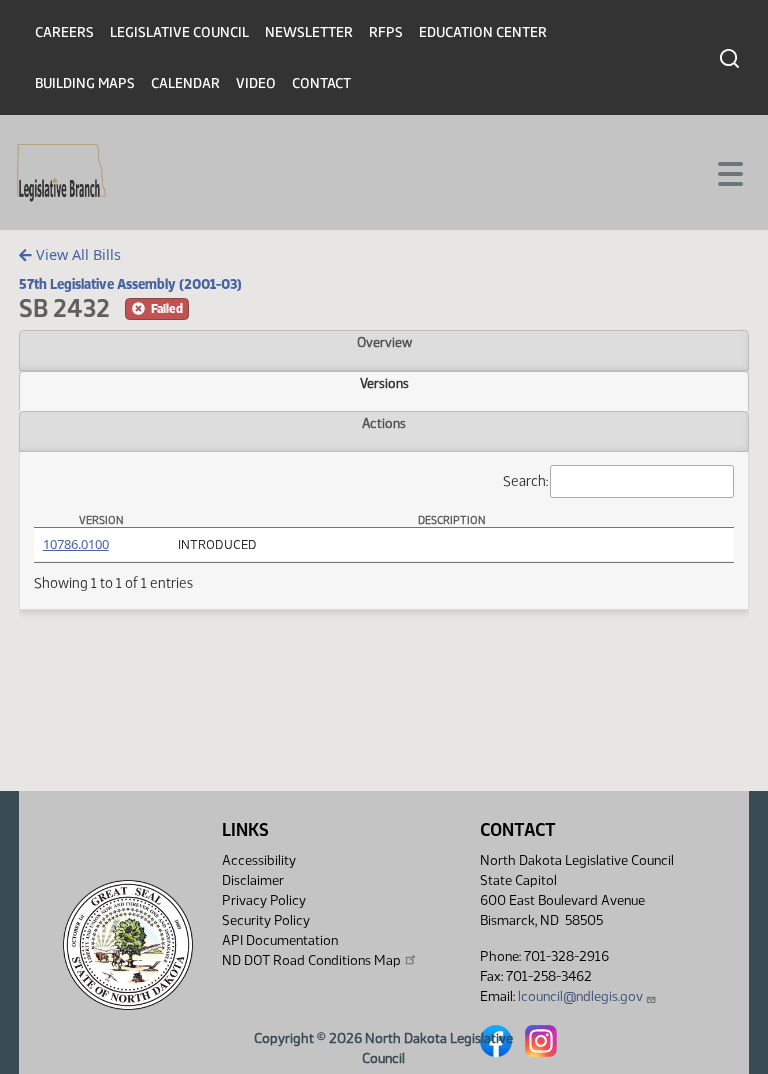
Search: (525, 481)
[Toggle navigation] (729, 172)
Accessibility (259, 860)
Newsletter (309, 32)
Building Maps (85, 83)
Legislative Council (179, 32)
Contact (321, 83)
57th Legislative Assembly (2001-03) (130, 284)
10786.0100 (76, 544)
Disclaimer (253, 880)
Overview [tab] (384, 342)
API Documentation (280, 940)
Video (256, 83)
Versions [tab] (384, 383)
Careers (64, 32)
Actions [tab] (384, 423)
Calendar (185, 83)
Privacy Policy (264, 900)
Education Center (483, 32)
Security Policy (266, 920)
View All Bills (76, 254)
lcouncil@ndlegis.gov (580, 996)
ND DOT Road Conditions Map (311, 960)
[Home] (61, 173)
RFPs (386, 32)
